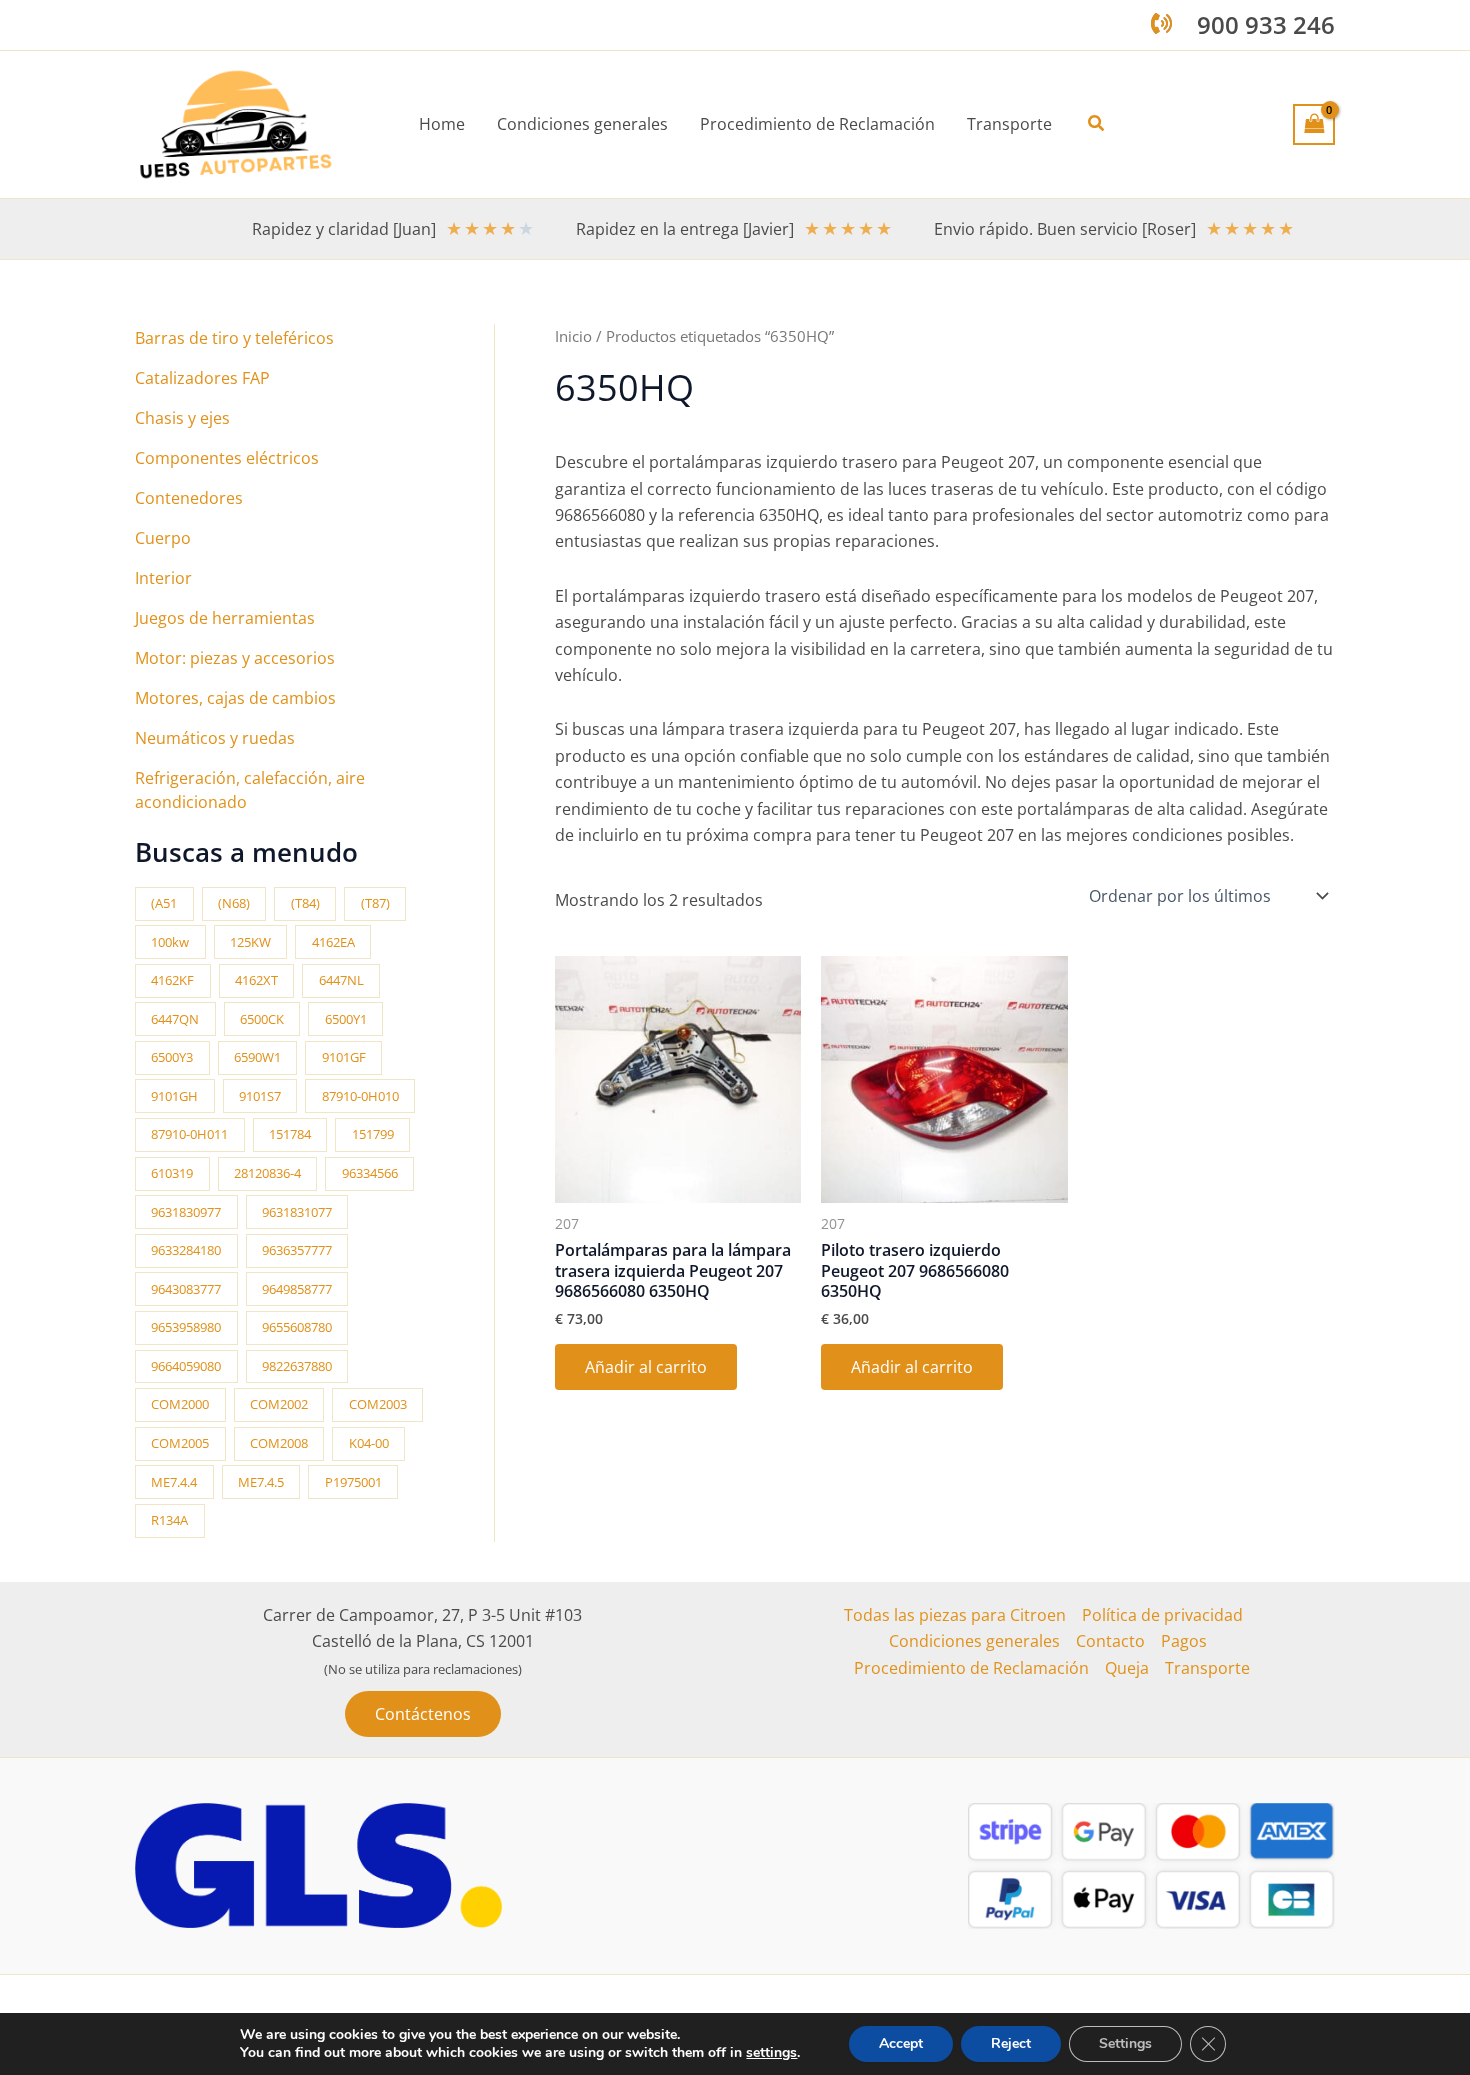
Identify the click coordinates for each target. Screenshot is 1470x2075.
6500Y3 (172, 1057)
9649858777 (297, 1289)
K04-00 (369, 1443)
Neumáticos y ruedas (215, 738)
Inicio (573, 336)
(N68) (234, 903)
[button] (1097, 124)
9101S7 (260, 1096)
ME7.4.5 (261, 1482)
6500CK (262, 1019)
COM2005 (180, 1443)
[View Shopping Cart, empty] (1314, 124)
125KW (250, 942)
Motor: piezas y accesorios (235, 658)
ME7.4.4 (174, 1482)
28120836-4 (267, 1173)
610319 (172, 1173)
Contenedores (189, 498)
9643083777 (186, 1289)
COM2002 (279, 1404)
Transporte (1207, 1668)
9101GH (174, 1096)
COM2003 (378, 1404)
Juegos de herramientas (225, 618)
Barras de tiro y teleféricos (234, 338)
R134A (169, 1520)
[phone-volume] (1161, 23)
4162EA (333, 942)
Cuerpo (163, 538)
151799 (373, 1134)
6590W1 (257, 1057)
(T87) (375, 903)
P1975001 (353, 1482)
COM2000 (180, 1404)
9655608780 (297, 1327)
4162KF (172, 980)
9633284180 (186, 1250)
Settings (1125, 2043)
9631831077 (297, 1212)
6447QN (175, 1019)
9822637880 (297, 1366)
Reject (1011, 2043)
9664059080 (186, 1366)
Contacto (1110, 1641)
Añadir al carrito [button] (646, 1367)
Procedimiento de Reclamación (971, 1668)
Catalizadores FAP (202, 378)
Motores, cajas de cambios (235, 698)
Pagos (1184, 1641)
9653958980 (186, 1327)
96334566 (370, 1173)
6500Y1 (346, 1019)
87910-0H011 (189, 1134)
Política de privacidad (1162, 1615)
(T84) (305, 903)
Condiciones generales (974, 1641)
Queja (1127, 1668)
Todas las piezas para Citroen (955, 1615)
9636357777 (297, 1250)
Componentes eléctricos (227, 458)
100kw (170, 942)
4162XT (256, 980)
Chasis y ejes (182, 418)
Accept (901, 2043)
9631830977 (186, 1212)
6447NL (341, 980)
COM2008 (279, 1443)
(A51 (164, 903)
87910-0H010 (360, 1096)
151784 (290, 1134)
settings (771, 2053)
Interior (163, 578)
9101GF (344, 1057)
